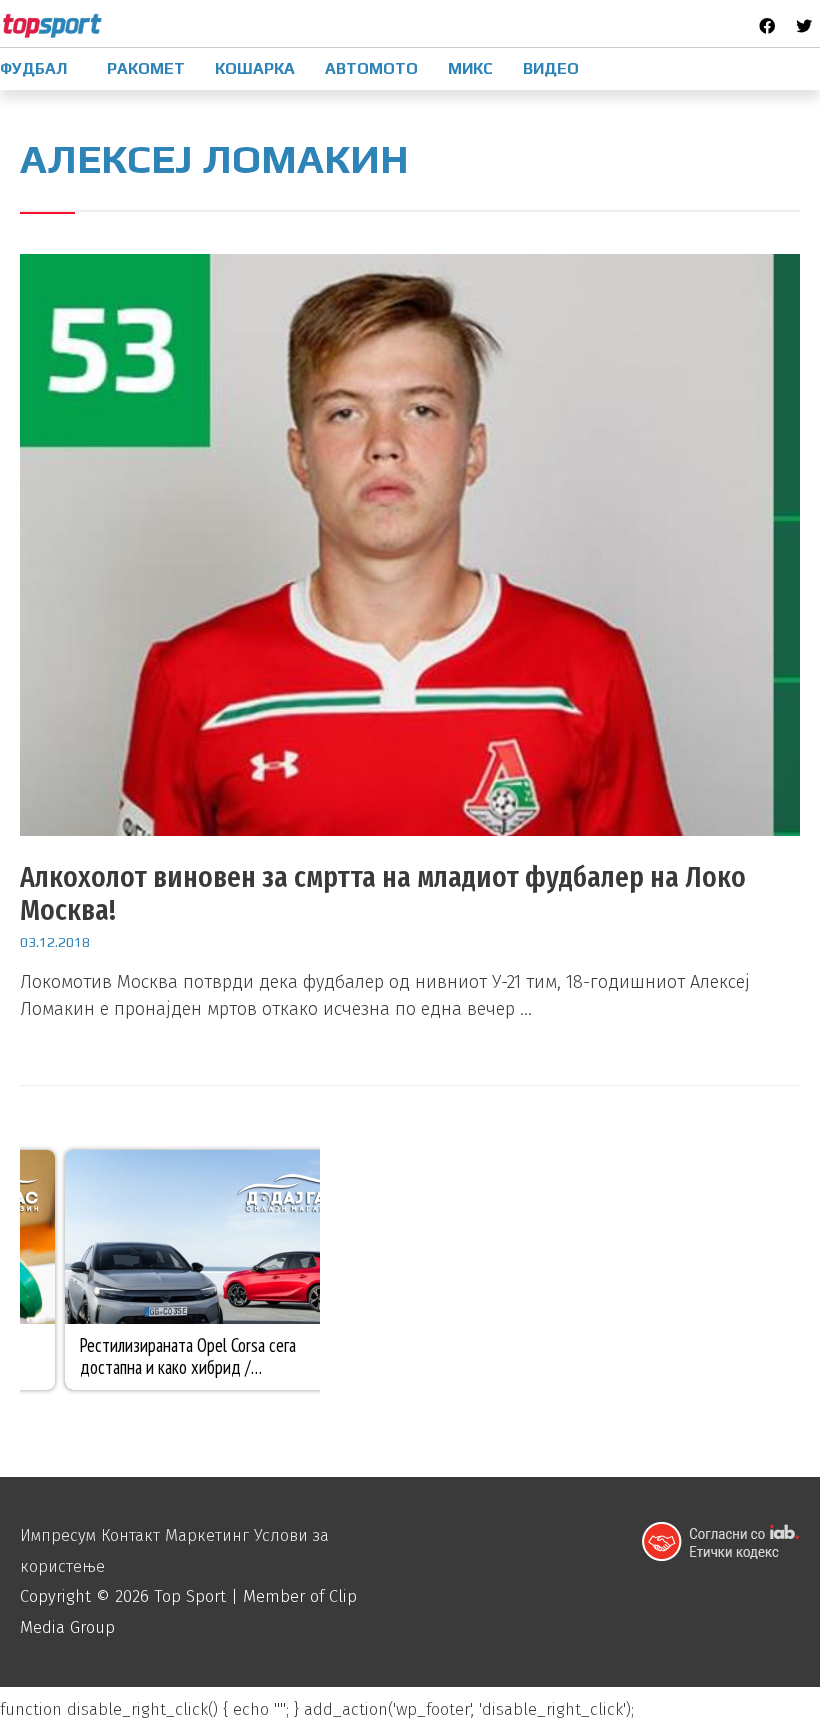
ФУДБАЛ (33, 68)
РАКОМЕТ (146, 68)
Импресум (58, 1535)
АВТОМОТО (371, 68)
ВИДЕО (551, 68)
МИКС (470, 68)
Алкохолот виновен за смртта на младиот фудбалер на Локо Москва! (383, 893)
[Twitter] (804, 26)
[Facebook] (767, 26)
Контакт (130, 1535)
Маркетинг (207, 1535)
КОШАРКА (255, 68)
